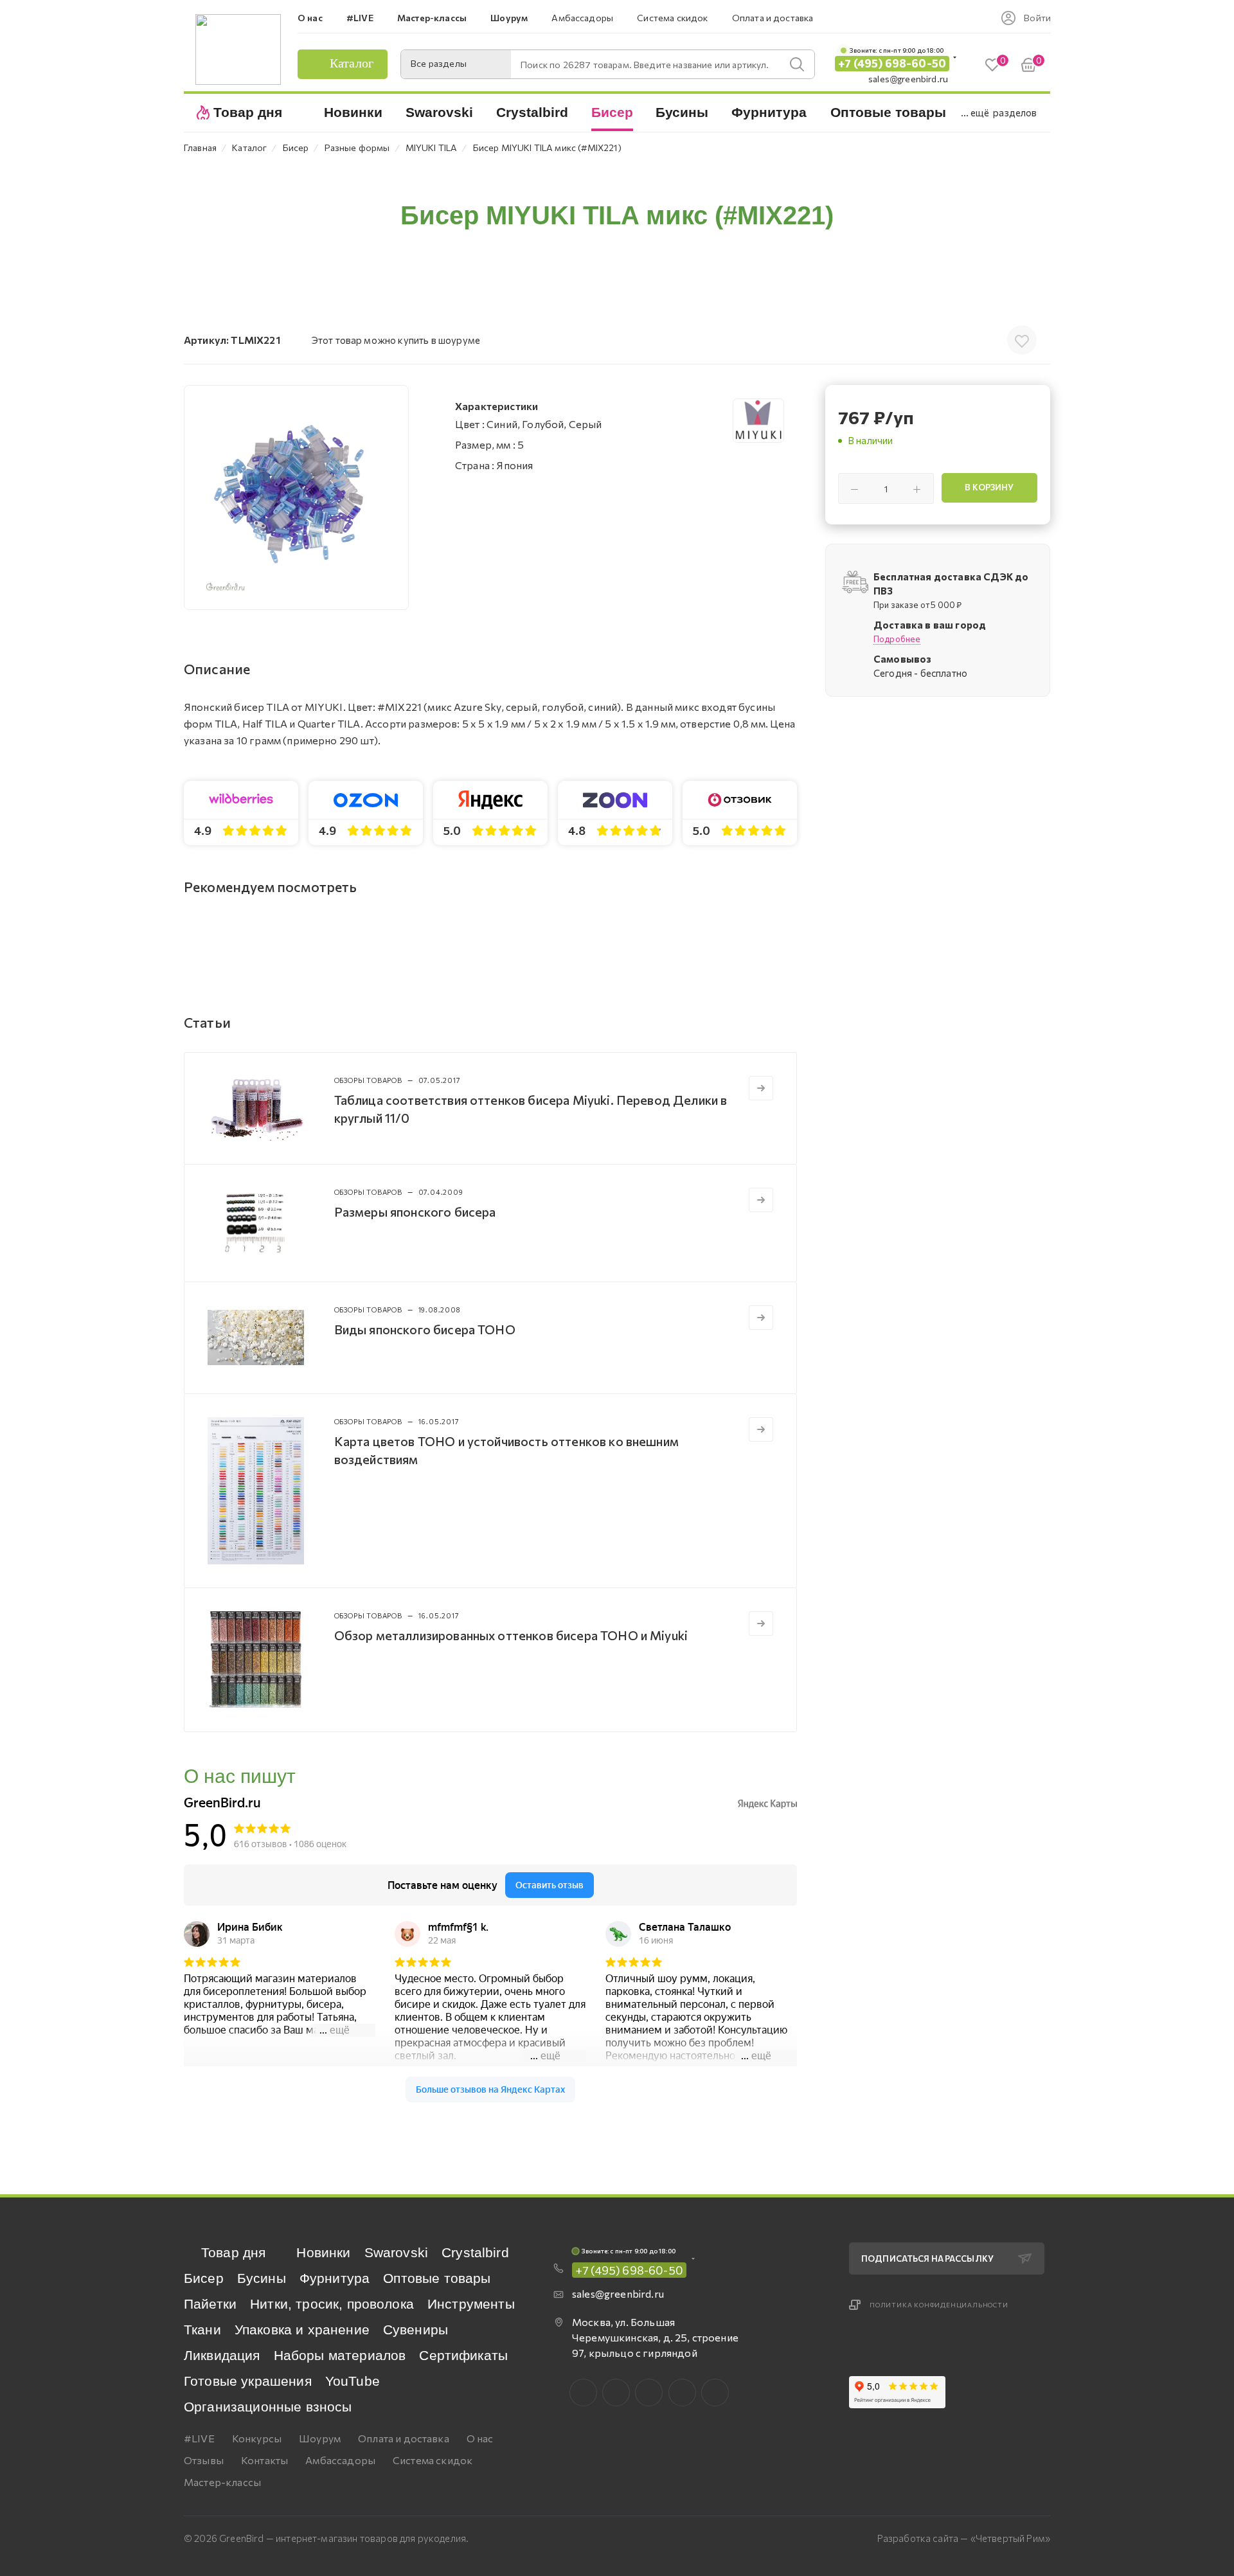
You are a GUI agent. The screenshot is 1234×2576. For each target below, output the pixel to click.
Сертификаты (463, 2355)
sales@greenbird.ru (908, 79)
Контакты (264, 2460)
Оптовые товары (437, 2278)
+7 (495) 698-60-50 (892, 63)
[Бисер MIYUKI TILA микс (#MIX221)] (296, 497)
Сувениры (416, 2330)
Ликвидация (222, 2355)
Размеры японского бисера (415, 1212)
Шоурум (320, 2438)
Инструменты (471, 2304)
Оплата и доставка (404, 2438)
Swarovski (396, 2252)
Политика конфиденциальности (939, 2305)
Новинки (323, 2252)
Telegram (649, 2393)
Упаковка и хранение (302, 2330)
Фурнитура (335, 2278)
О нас (480, 2438)
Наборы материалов (340, 2355)
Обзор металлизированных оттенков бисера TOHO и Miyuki (511, 1635)
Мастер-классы (222, 2482)
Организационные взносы (268, 2407)
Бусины (262, 2278)
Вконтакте (583, 2393)
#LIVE (199, 2438)
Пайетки (210, 2304)
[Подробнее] (761, 1088)
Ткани (202, 2330)
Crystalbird (475, 2252)
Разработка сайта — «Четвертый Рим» (964, 2538)
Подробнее (897, 639)
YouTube (353, 2381)
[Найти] (797, 64)
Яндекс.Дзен (715, 2393)
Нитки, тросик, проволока (332, 2304)
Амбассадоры (340, 2460)
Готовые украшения (248, 2381)
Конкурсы (257, 2438)
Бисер (204, 2278)
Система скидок (433, 2460)
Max (616, 2393)
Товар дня (233, 2252)
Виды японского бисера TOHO (425, 1329)
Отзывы (204, 2460)
